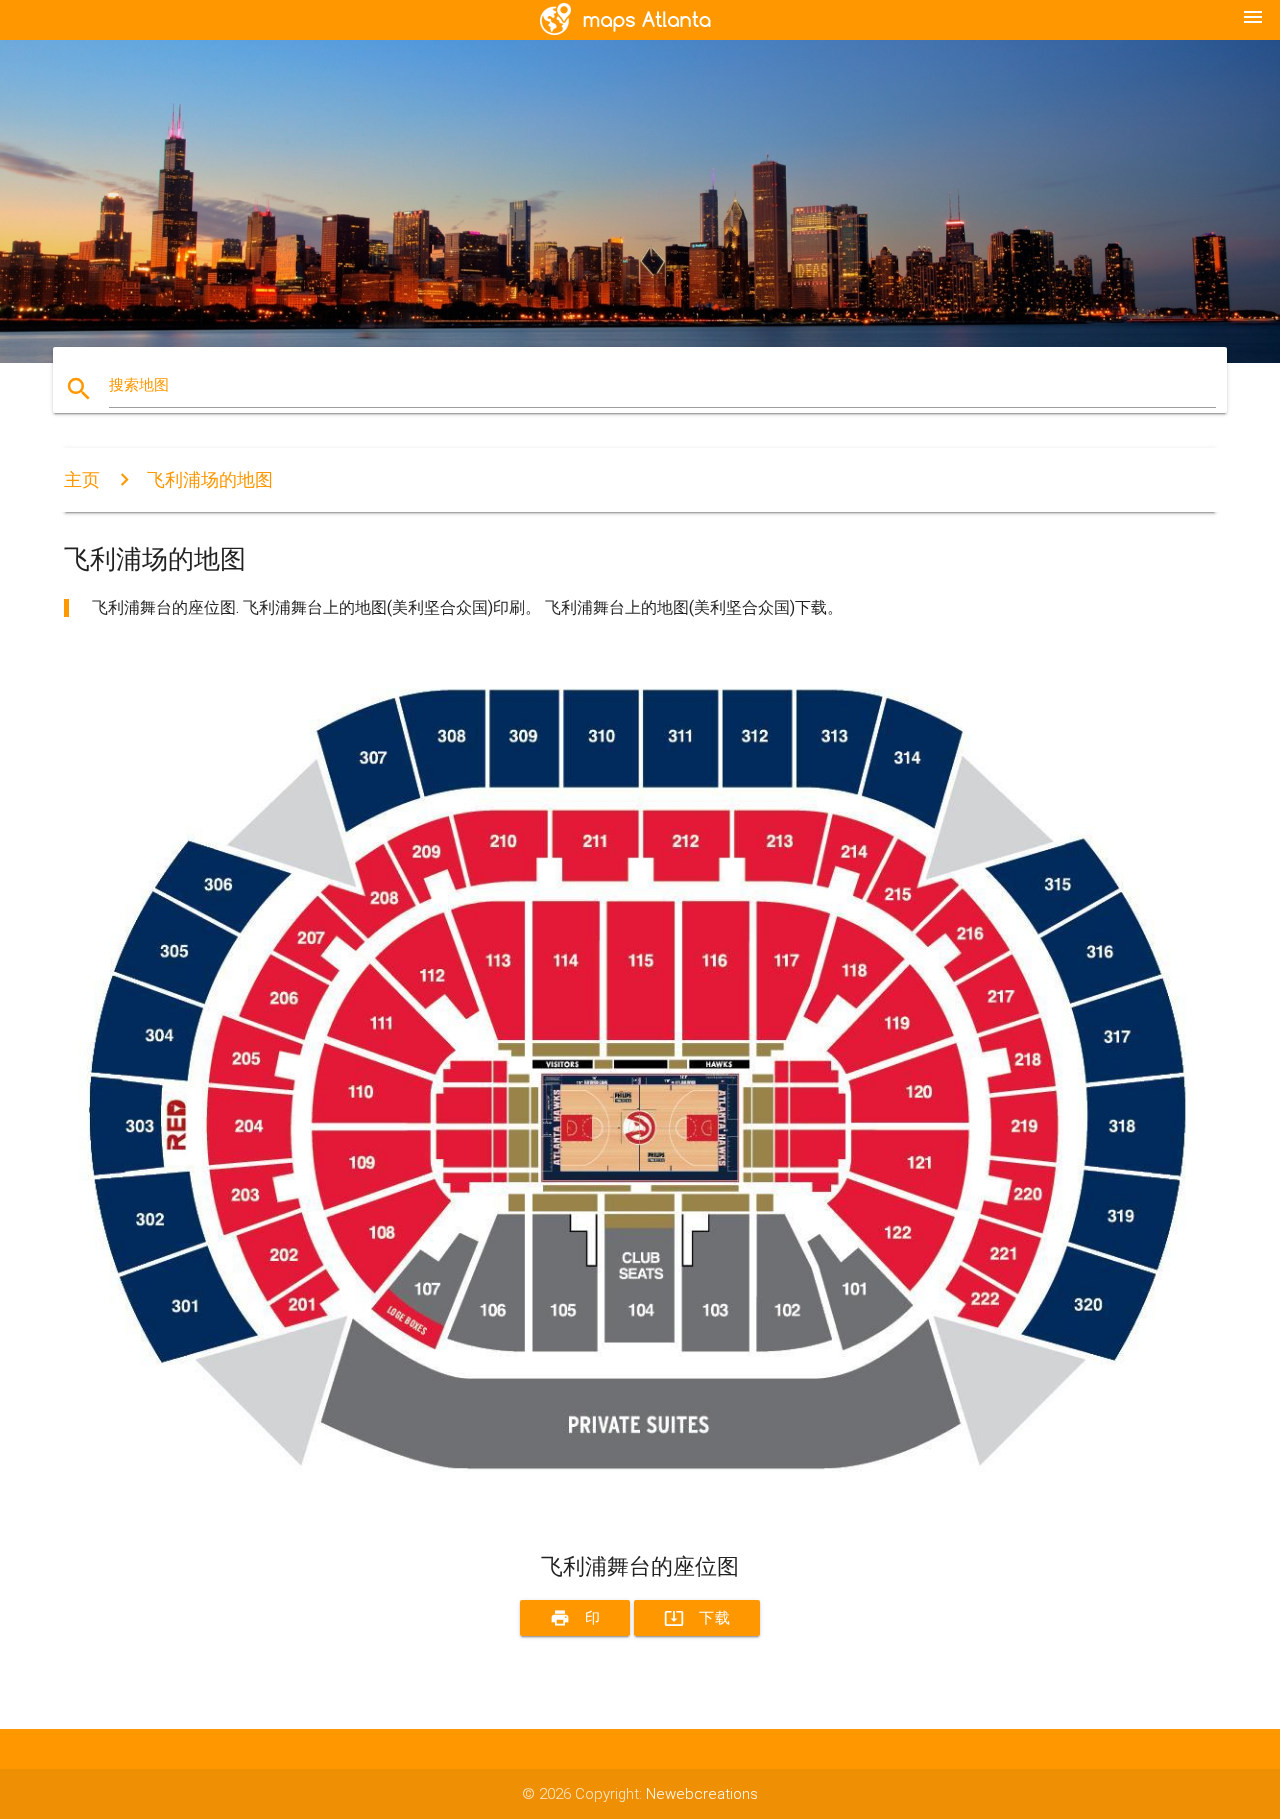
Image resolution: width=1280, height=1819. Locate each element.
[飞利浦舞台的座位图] (640, 1517)
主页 (82, 479)
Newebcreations (702, 1794)
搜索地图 (139, 385)
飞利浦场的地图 (210, 479)
